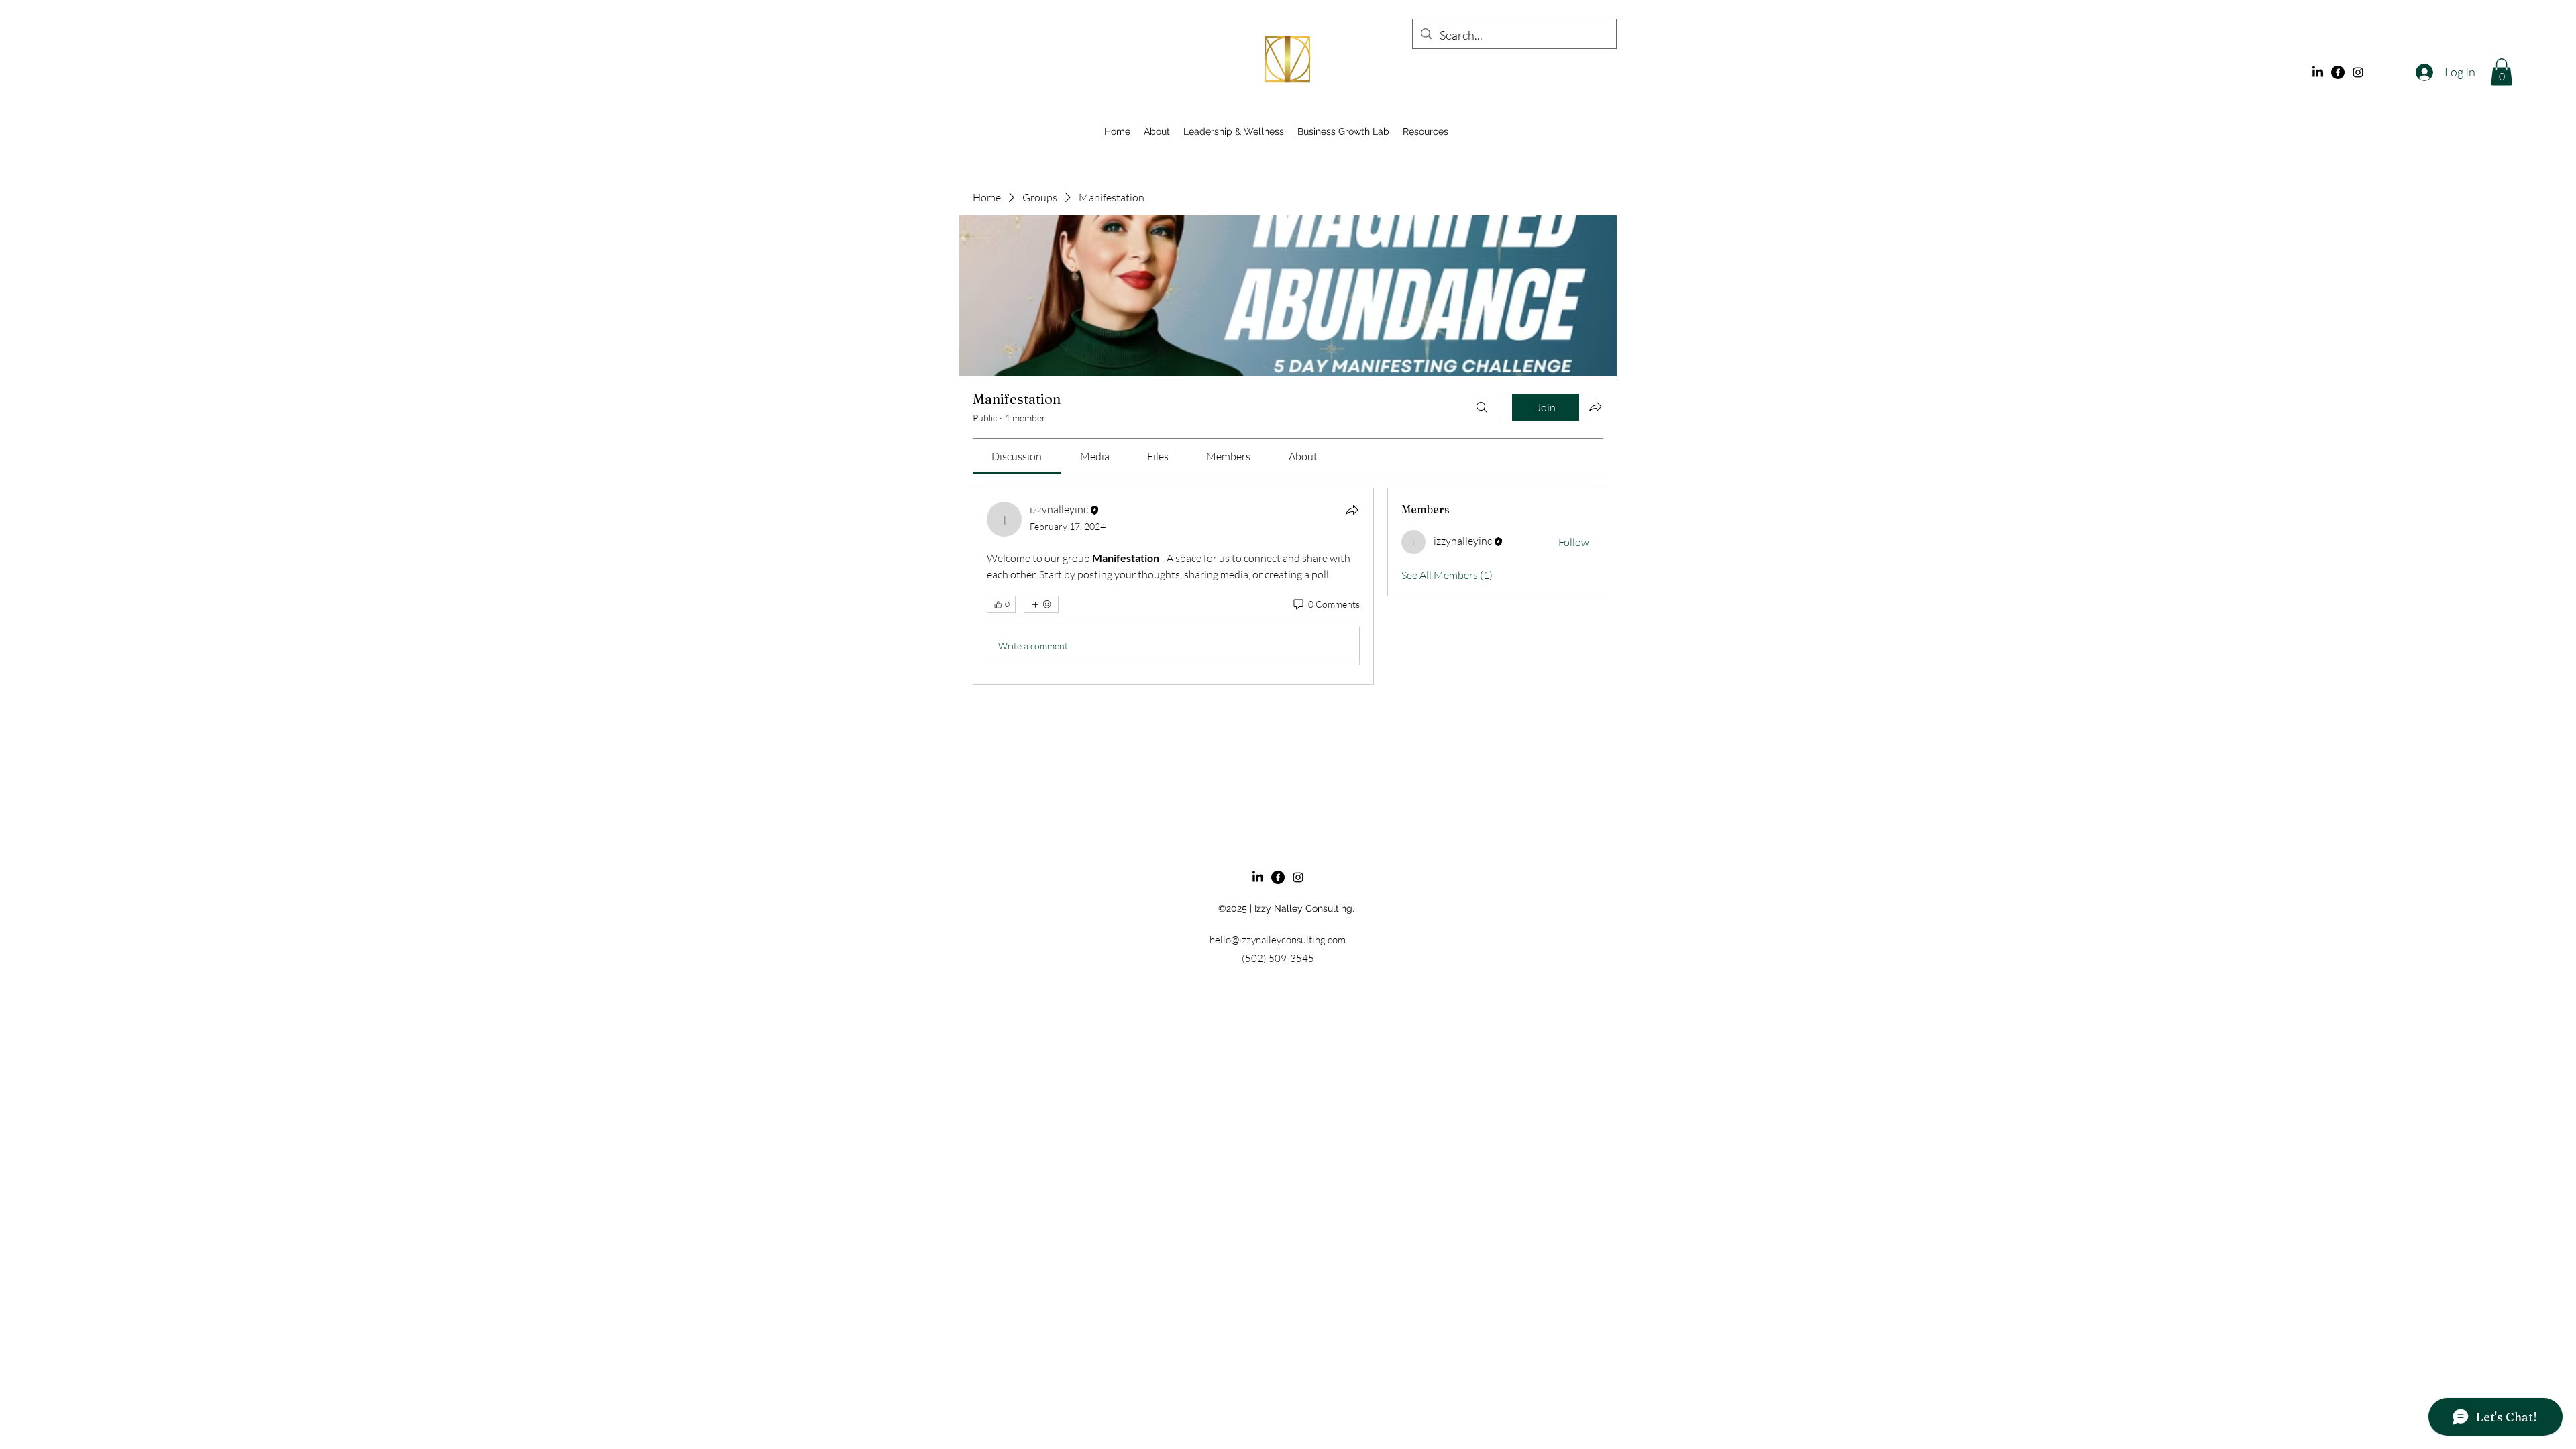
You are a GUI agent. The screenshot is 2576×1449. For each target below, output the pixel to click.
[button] (2502, 72)
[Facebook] (2338, 72)
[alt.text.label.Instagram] (2358, 72)
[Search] (1482, 407)
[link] (1017, 456)
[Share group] (1595, 407)
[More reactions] (1041, 604)
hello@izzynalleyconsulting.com (1278, 940)
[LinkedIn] (2318, 72)
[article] (1173, 586)
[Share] (1352, 510)
